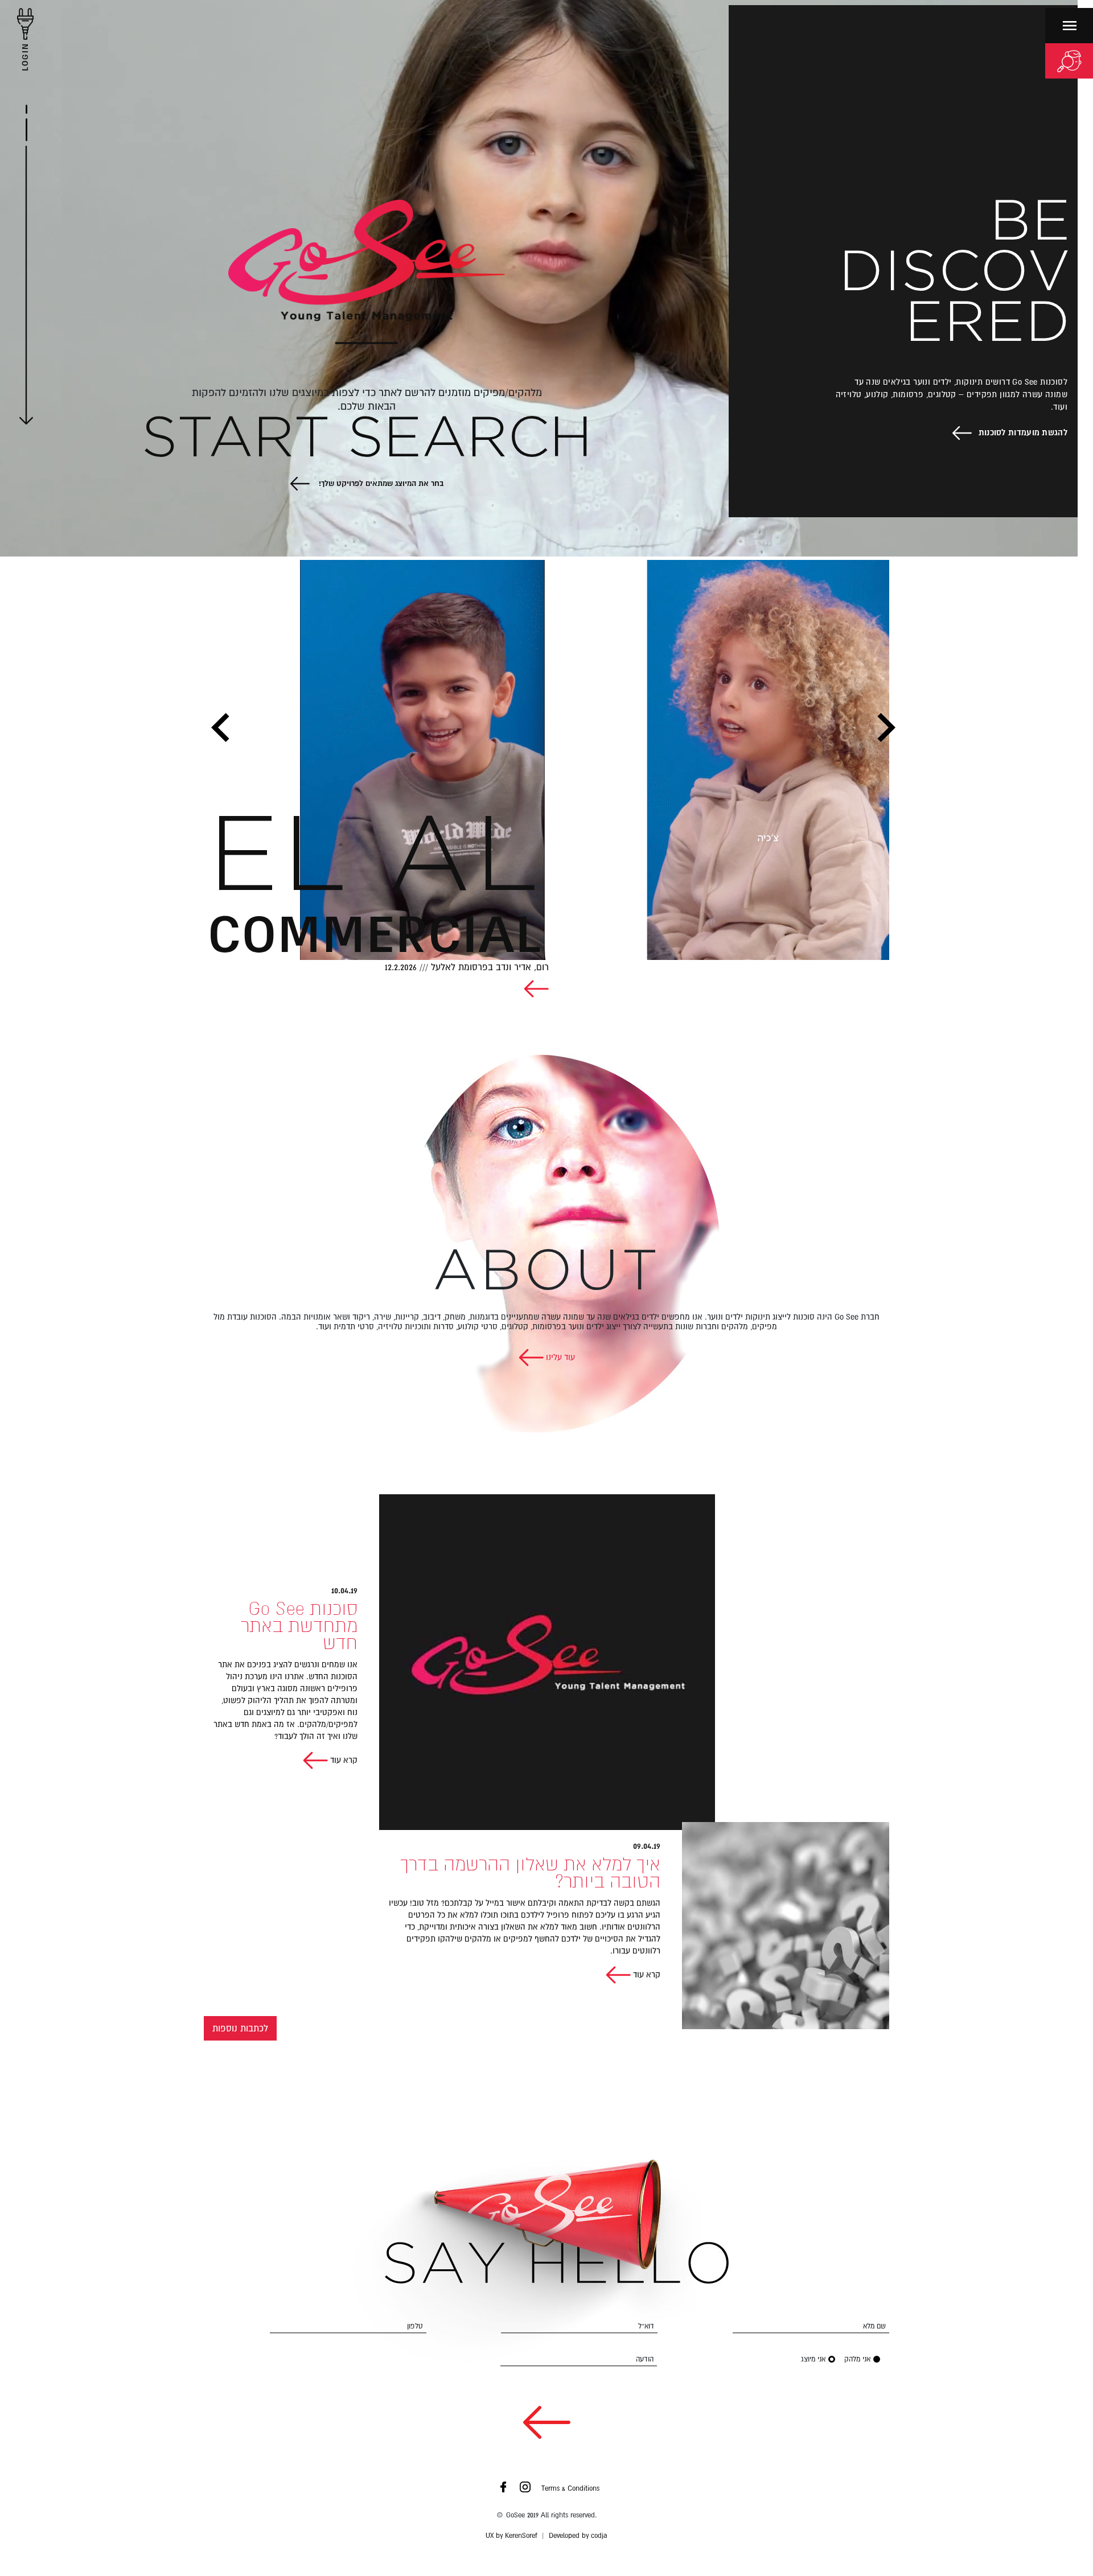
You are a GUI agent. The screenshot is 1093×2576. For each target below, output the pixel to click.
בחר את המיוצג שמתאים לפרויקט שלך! (380, 483)
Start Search (367, 440)
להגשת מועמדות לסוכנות (1023, 432)
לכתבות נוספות (240, 2028)
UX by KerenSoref (511, 2536)
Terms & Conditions (570, 2488)
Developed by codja (578, 2536)
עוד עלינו (559, 1357)
